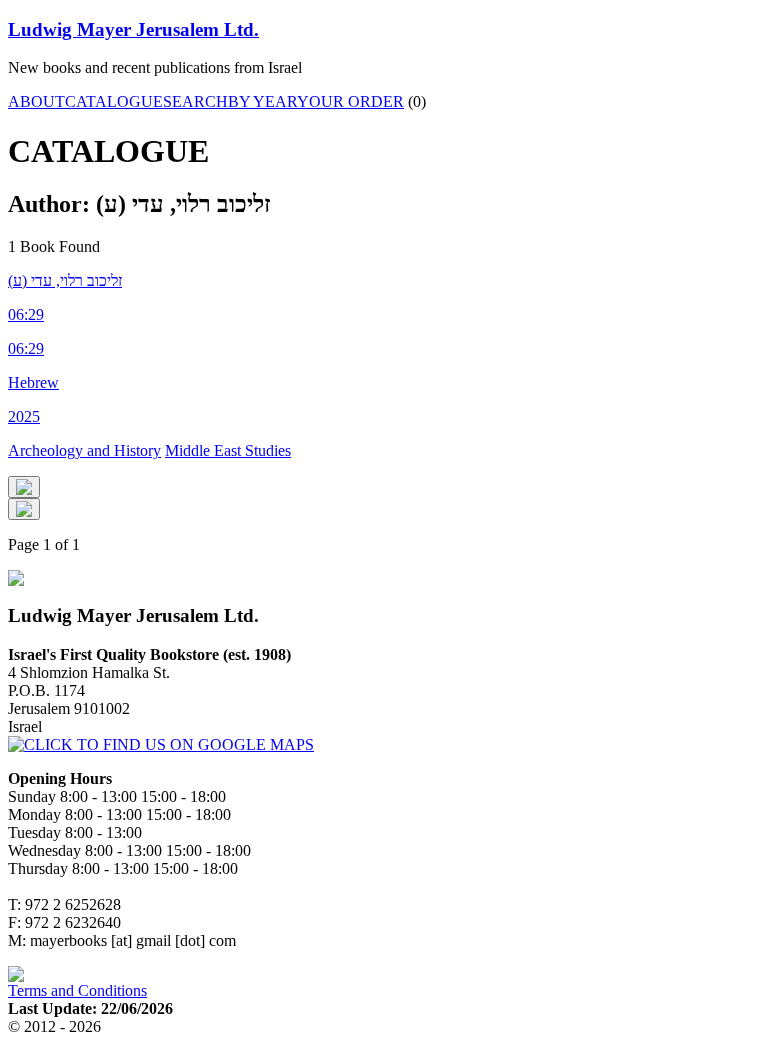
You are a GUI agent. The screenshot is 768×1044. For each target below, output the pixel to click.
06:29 (26, 314)
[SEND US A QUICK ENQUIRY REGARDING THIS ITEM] (24, 487)
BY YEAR (262, 101)
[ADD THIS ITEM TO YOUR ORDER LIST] (24, 509)
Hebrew (33, 382)
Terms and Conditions (77, 990)
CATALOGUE (114, 101)
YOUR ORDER (350, 101)
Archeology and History (84, 450)
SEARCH (195, 101)
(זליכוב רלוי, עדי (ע (65, 280)
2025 (24, 416)
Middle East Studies (228, 450)
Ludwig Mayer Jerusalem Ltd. (133, 29)
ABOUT (36, 101)
